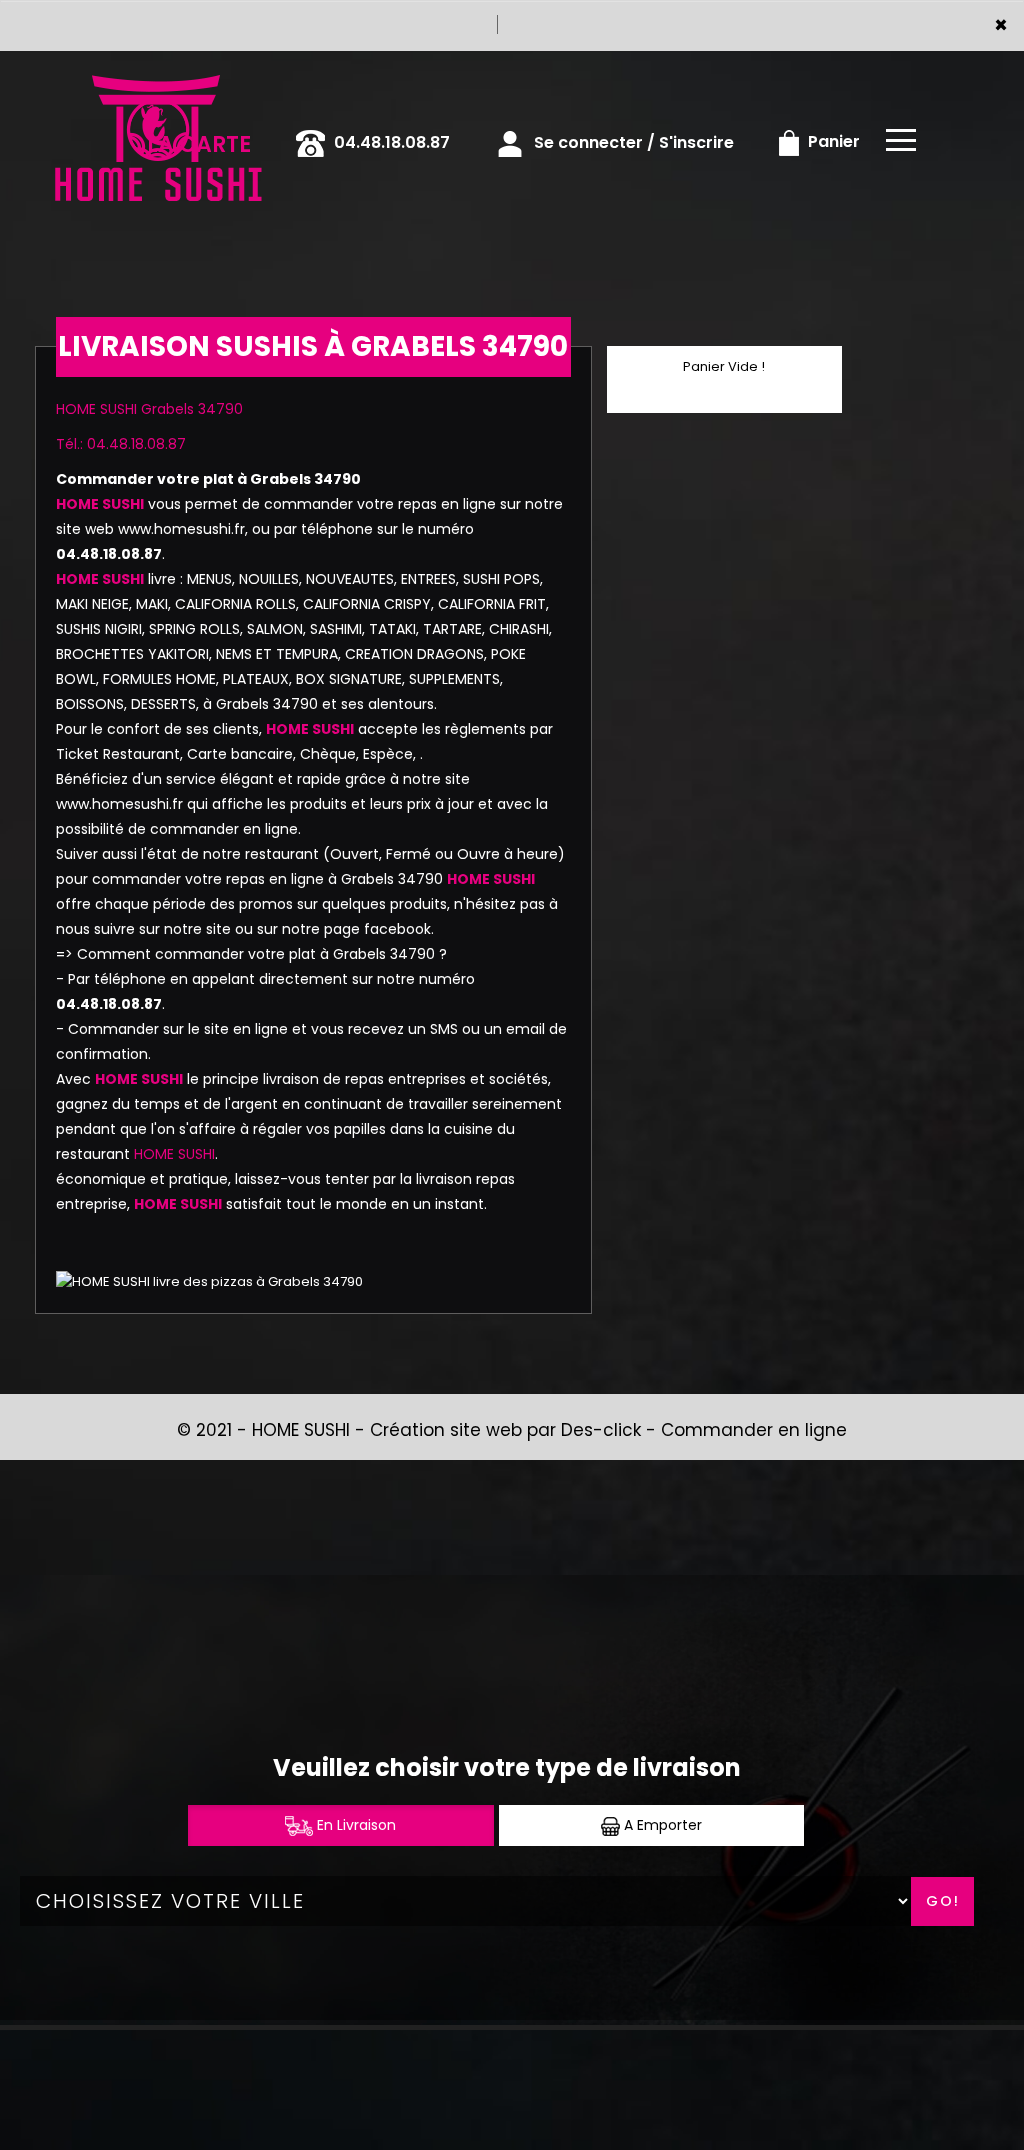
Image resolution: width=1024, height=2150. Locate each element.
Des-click (601, 1430)
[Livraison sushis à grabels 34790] (157, 79)
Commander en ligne (754, 1430)
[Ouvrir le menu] (901, 140)
